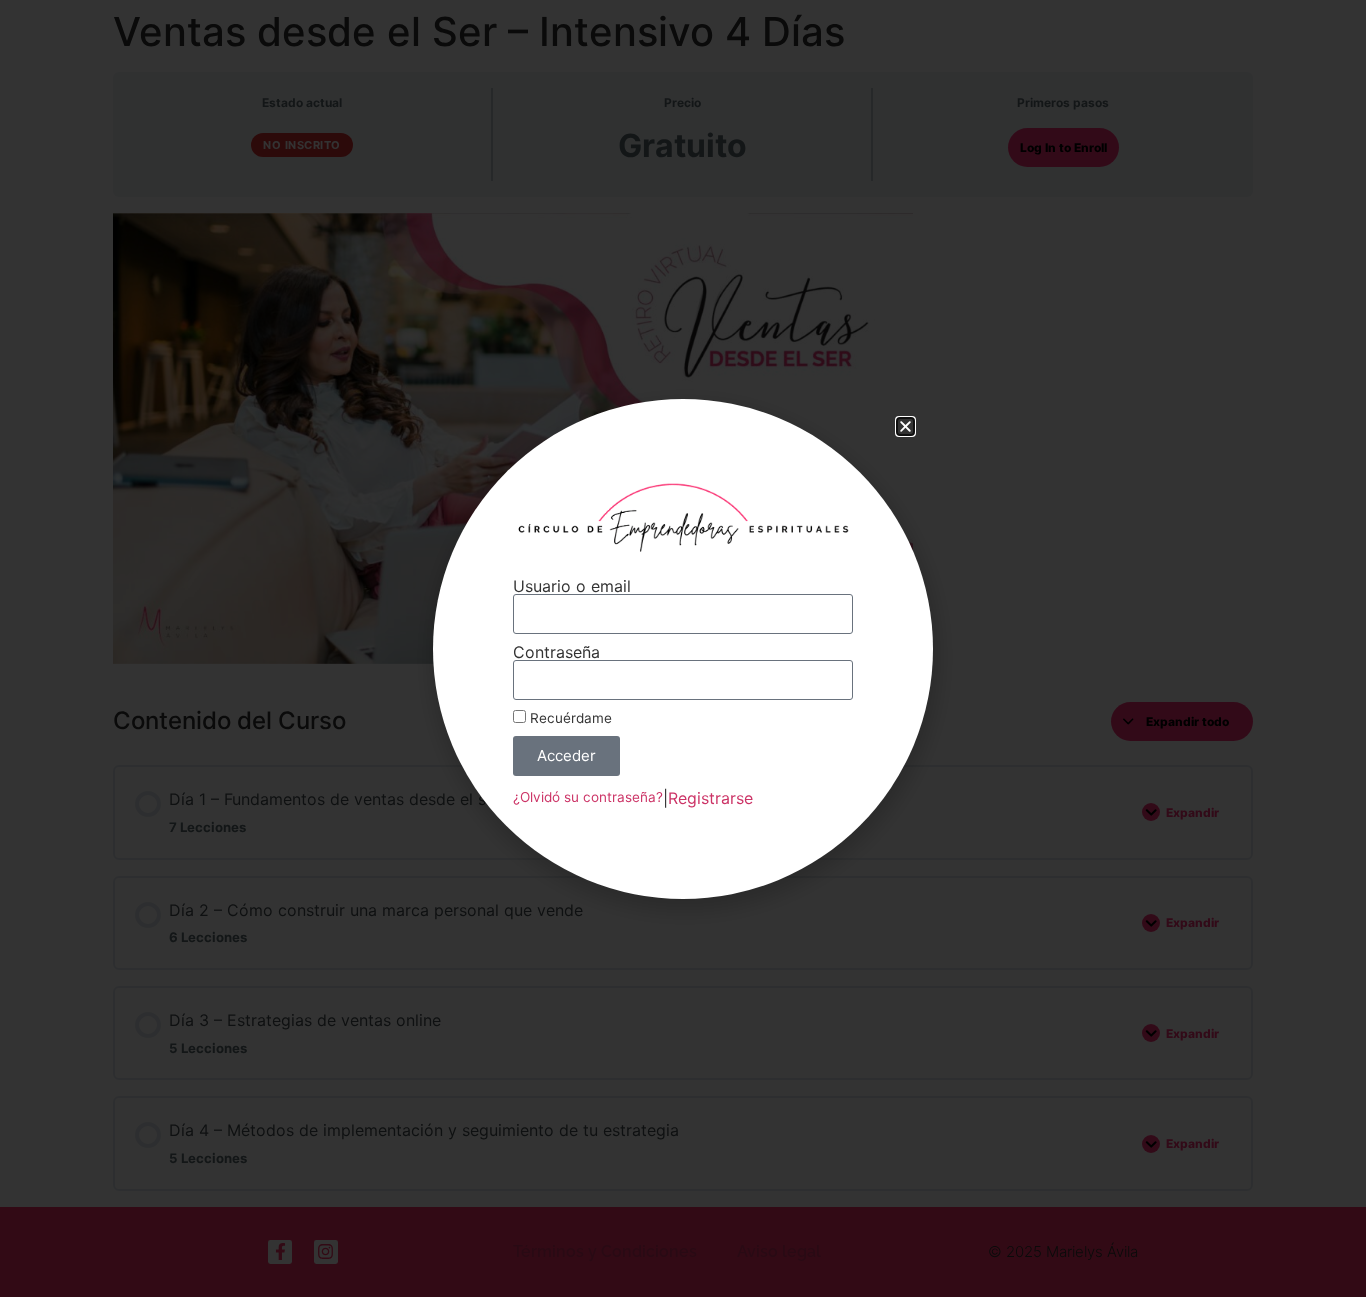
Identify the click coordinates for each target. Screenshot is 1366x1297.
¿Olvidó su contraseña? (588, 797)
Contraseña (556, 652)
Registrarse (710, 798)
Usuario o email (572, 586)
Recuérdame (569, 718)
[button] (905, 426)
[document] (683, 648)
